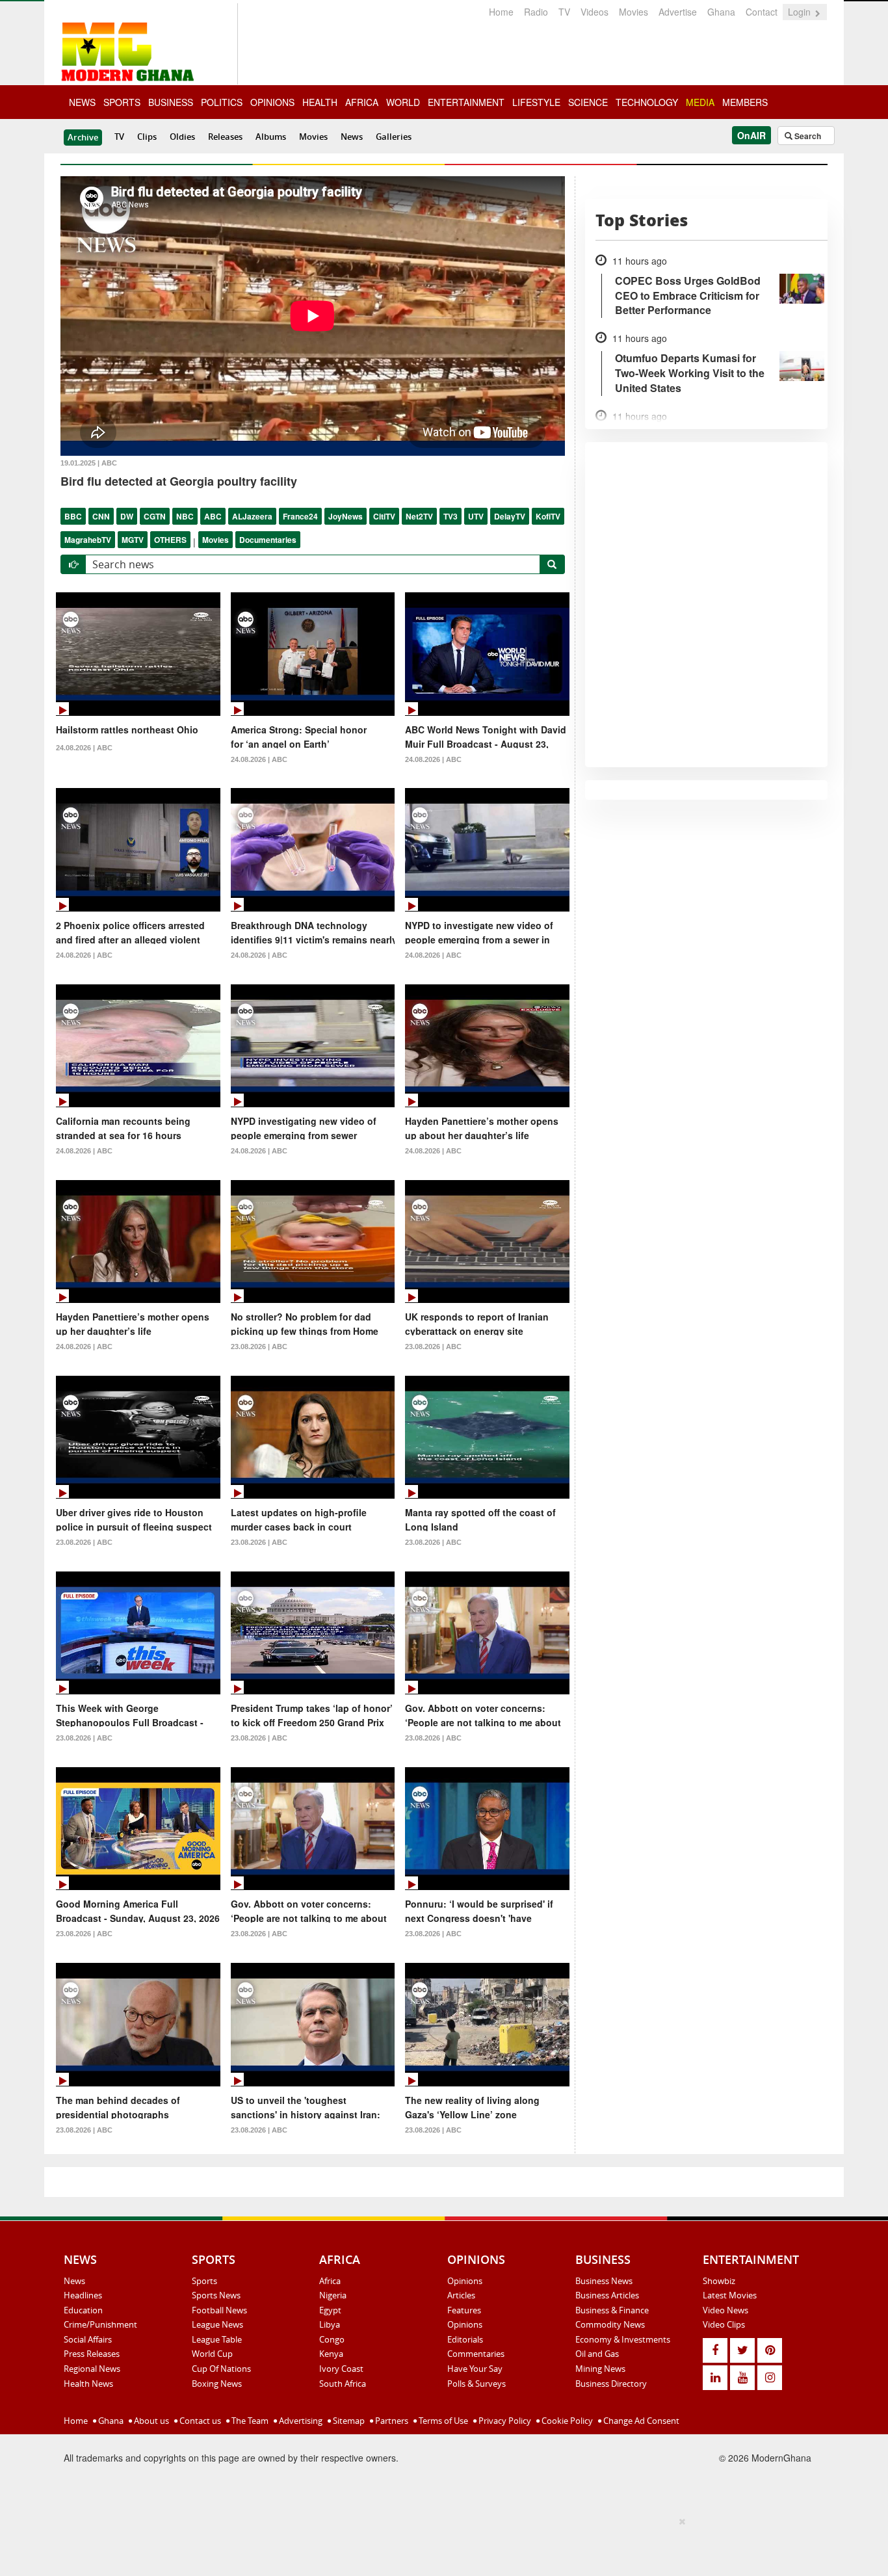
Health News (88, 2384)
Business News (604, 2281)
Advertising (300, 2421)
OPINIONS (272, 102)
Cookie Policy (566, 2421)
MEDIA (700, 102)
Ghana (721, 12)
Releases (225, 137)
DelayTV (510, 516)
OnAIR (751, 135)
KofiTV (548, 516)
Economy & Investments (623, 2339)
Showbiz (719, 2281)
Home (501, 12)
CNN (101, 516)
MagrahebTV (88, 540)
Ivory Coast (341, 2369)
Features (464, 2310)
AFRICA (362, 102)
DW (127, 516)
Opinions (465, 2281)
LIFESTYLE (536, 102)
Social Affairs (88, 2339)
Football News (219, 2310)
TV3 (451, 516)
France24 (300, 516)
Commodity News (610, 2324)
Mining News (600, 2369)
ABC (213, 516)
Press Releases (92, 2354)
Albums (271, 137)
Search (807, 136)
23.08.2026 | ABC (259, 1347)
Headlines (83, 2295)
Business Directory (611, 2384)
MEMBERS (745, 102)
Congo (332, 2339)
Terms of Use (442, 2421)
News (352, 137)
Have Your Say (475, 2369)
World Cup (212, 2354)
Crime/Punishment (100, 2324)
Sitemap (348, 2421)
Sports (204, 2281)
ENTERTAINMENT (466, 102)
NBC (185, 516)
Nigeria (333, 2295)
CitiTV (384, 516)
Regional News (92, 2369)
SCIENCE (588, 102)
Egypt (330, 2310)
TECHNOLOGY (647, 102)
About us (150, 2421)
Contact (762, 12)
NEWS (82, 102)
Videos (594, 12)
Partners (391, 2421)
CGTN (155, 516)
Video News (725, 2310)
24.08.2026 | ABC (84, 748)
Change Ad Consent (640, 2421)
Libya (330, 2324)
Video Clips (724, 2324)
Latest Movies (730, 2295)
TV (564, 12)
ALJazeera (252, 516)
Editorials (465, 2339)
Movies (633, 12)
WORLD (403, 102)
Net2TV (419, 516)
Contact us (199, 2421)
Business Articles (607, 2295)
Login (801, 12)
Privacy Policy (504, 2421)
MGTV (133, 540)
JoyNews (346, 516)
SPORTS (122, 102)
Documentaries (268, 540)
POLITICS (222, 102)
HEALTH (320, 102)
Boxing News (217, 2384)
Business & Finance (612, 2310)
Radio (536, 12)
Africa (330, 2281)
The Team (249, 2421)
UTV (476, 516)
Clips (147, 137)
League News (217, 2324)
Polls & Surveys (477, 2384)
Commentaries (476, 2354)
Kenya (331, 2354)
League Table (217, 2339)
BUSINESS (171, 102)
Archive (83, 137)
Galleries (394, 137)
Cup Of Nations (221, 2369)
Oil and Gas (597, 2354)
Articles (461, 2295)
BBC (73, 516)
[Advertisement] (439, 2544)
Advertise (678, 12)
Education (83, 2310)
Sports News (216, 2295)
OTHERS (170, 540)
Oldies (182, 137)
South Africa (343, 2384)
